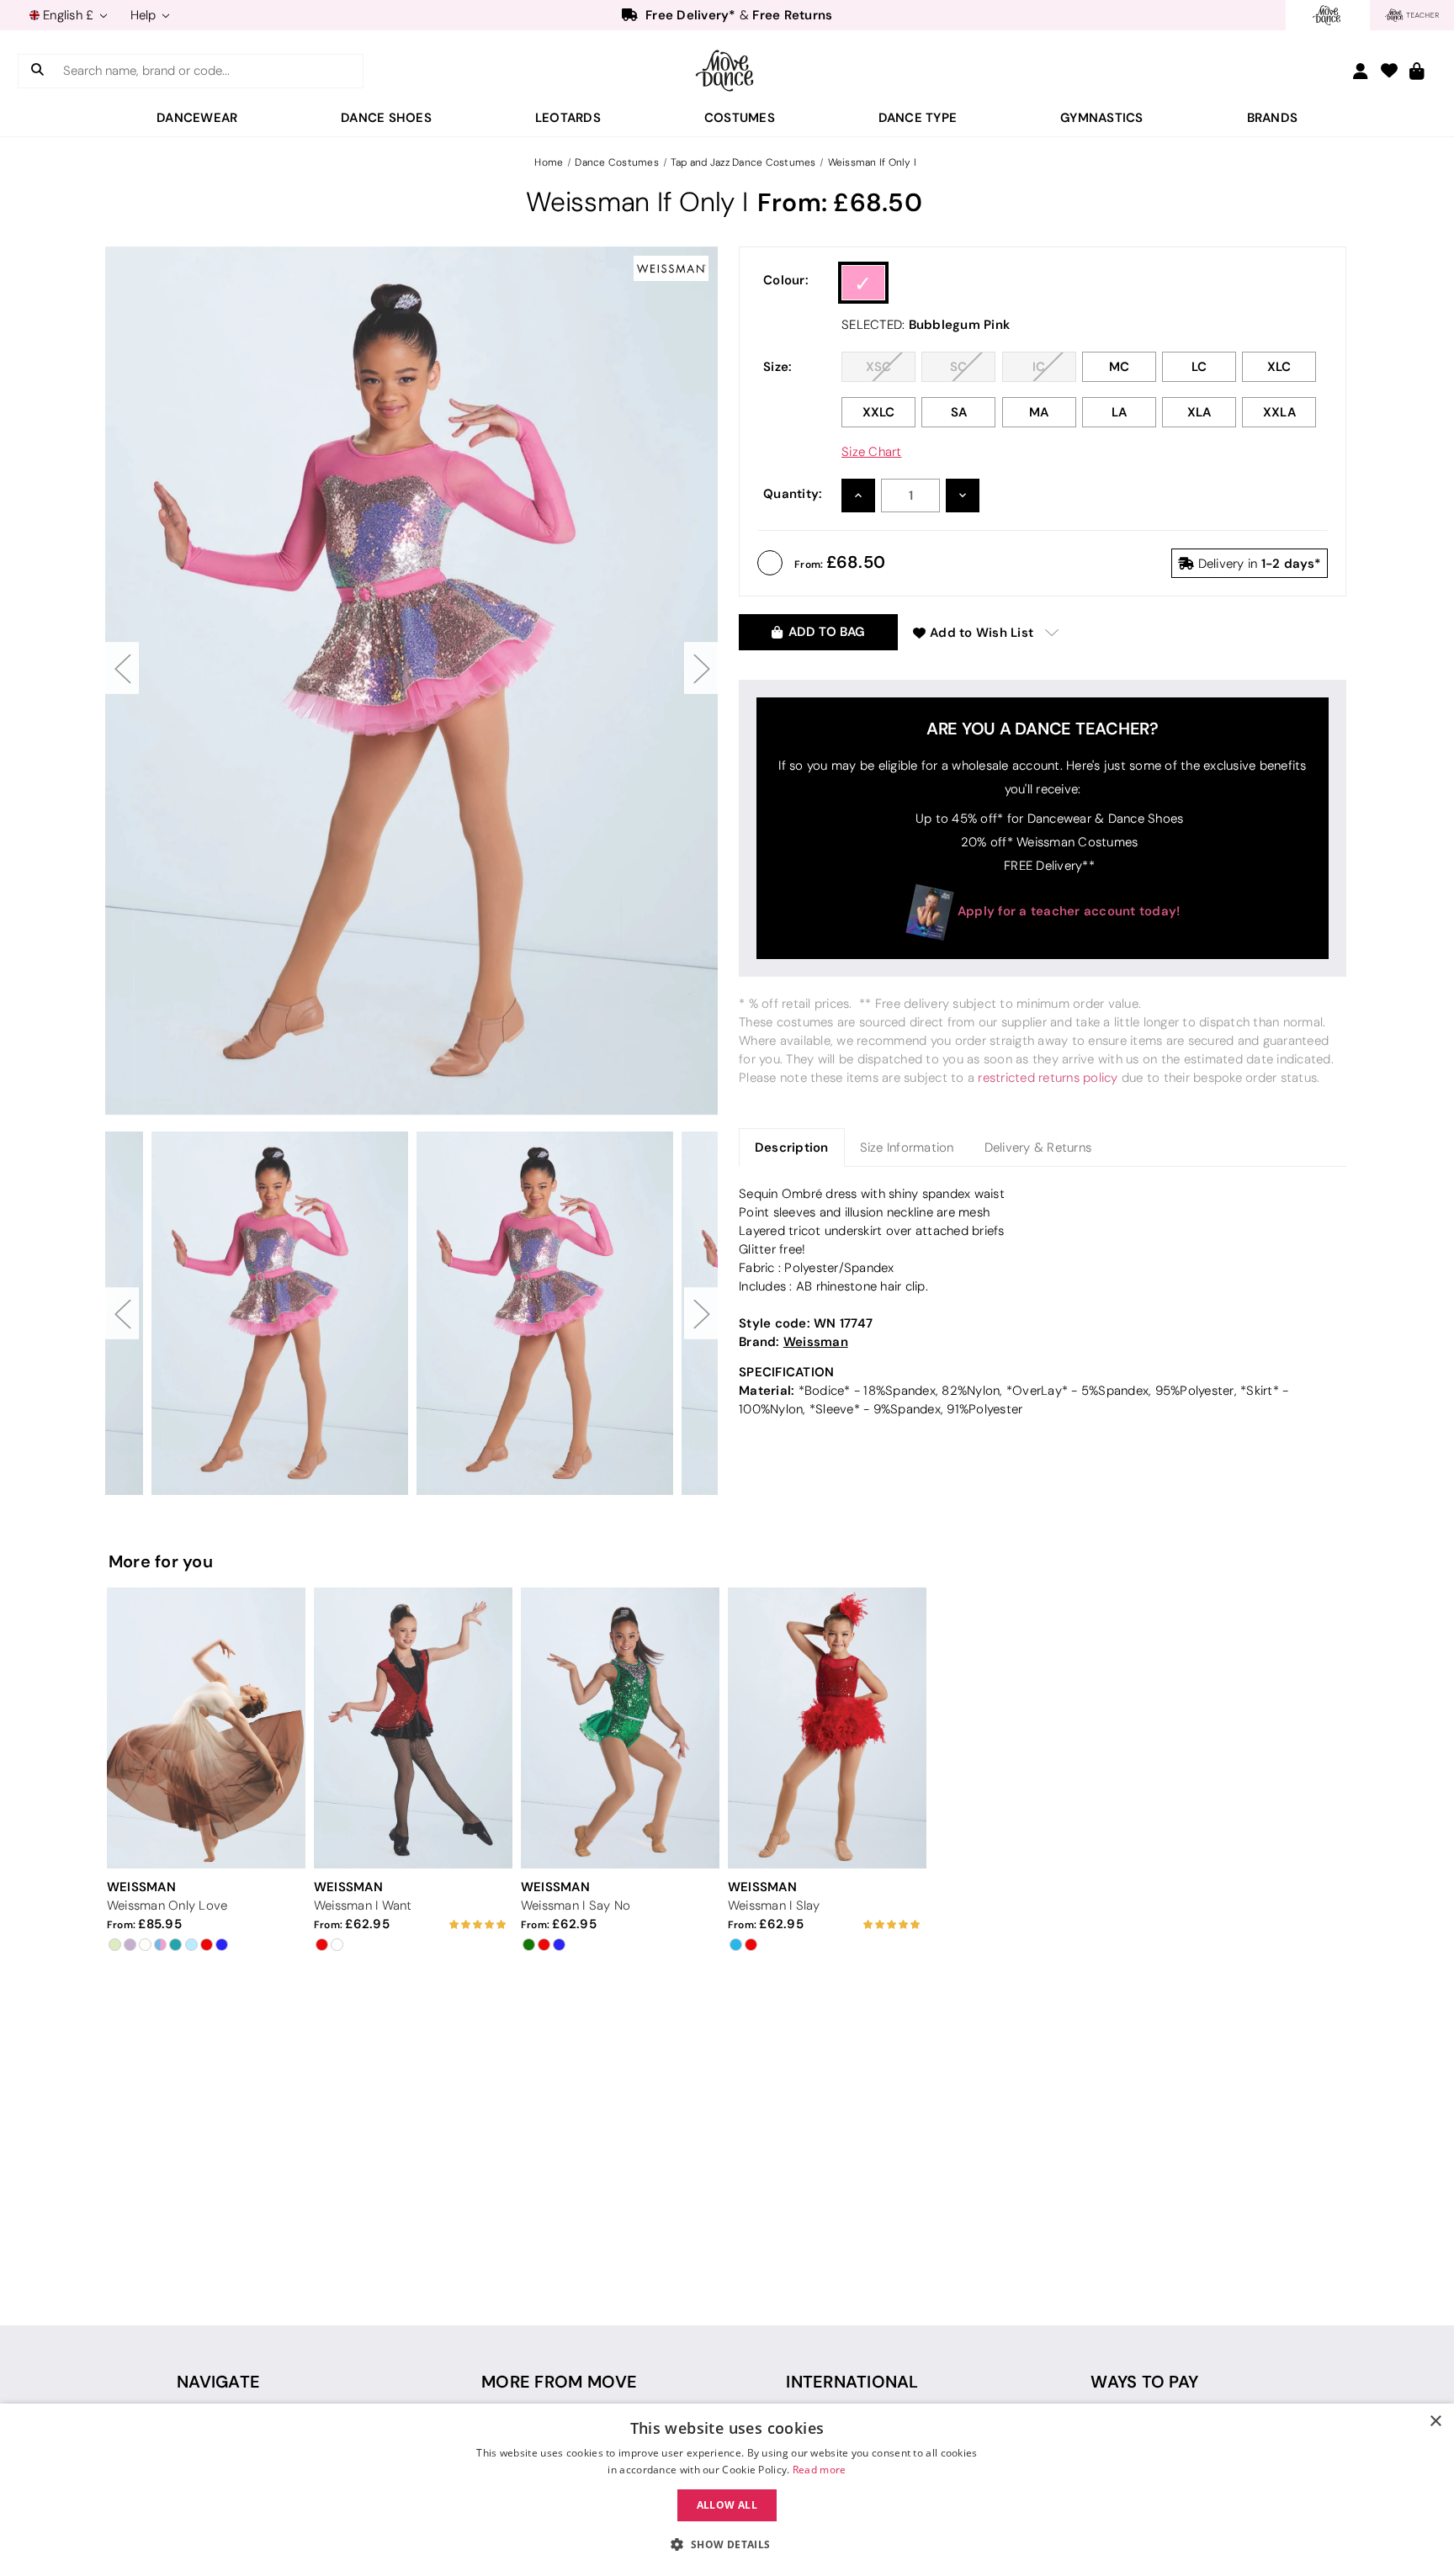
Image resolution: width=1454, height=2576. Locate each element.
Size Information (907, 1148)
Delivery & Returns (1038, 1148)
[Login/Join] (1361, 71)
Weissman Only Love (167, 1905)
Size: (777, 366)
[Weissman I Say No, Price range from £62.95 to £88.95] (620, 1728)
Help (145, 15)
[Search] (37, 71)
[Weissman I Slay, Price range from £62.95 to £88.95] (827, 1728)
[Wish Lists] (1389, 72)
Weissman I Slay (774, 1905)
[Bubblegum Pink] (863, 283)
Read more (820, 2470)
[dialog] (727, 2490)
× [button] (1435, 2422)
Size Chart (872, 452)
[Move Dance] (727, 71)
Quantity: (793, 493)
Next (701, 668)
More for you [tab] (161, 1561)
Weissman (816, 1341)
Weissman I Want (363, 1905)
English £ (69, 15)
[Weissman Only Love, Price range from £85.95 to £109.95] (206, 1728)
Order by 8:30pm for (730, 15)
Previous (122, 668)
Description (792, 1147)
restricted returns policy (1048, 1078)
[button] (727, 2545)
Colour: (786, 280)
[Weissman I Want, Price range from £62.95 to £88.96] (413, 1728)
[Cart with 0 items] (1417, 72)
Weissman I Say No (576, 1905)
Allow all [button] (727, 2505)
